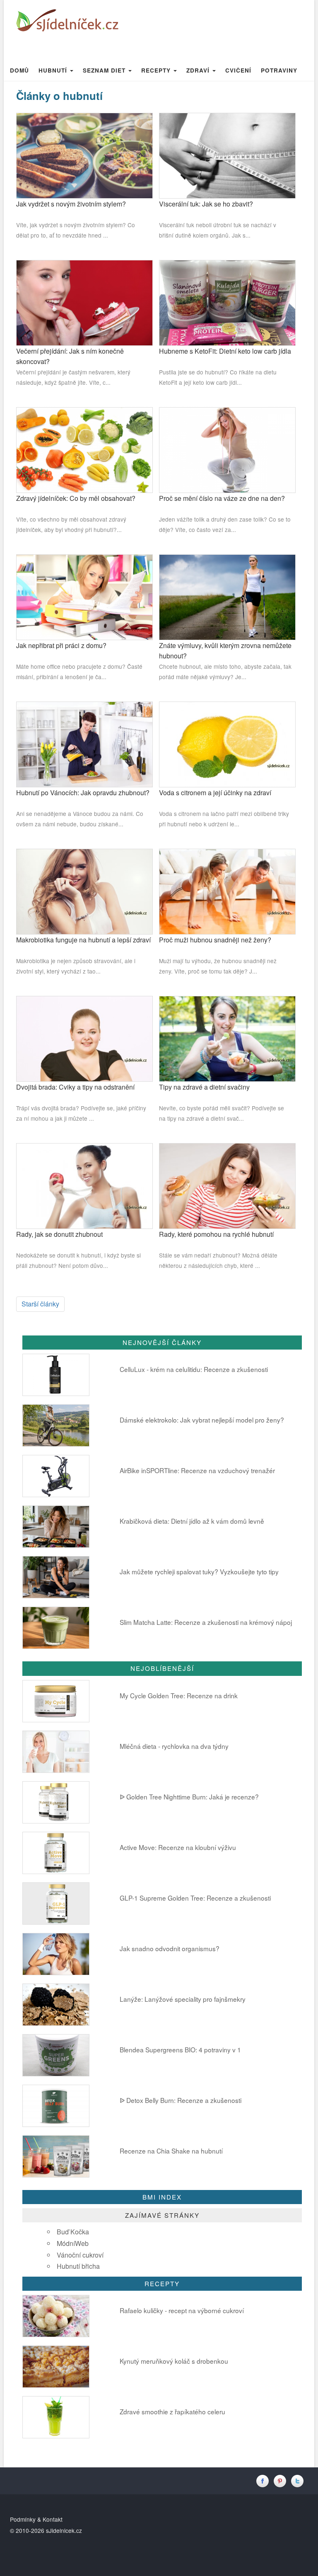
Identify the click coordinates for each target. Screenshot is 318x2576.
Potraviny (279, 70)
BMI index (162, 2197)
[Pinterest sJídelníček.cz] (282, 2480)
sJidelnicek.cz (64, 2530)
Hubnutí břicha (78, 2266)
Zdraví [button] (199, 70)
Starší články (40, 1304)
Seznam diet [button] (105, 70)
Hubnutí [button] (54, 70)
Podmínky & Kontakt (36, 2519)
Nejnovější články (162, 1342)
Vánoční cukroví (80, 2255)
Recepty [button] (157, 70)
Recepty (162, 2283)
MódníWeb (73, 2243)
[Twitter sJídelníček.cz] (298, 2480)
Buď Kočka (73, 2232)
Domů (19, 70)
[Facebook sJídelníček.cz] (265, 2480)
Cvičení (238, 70)
